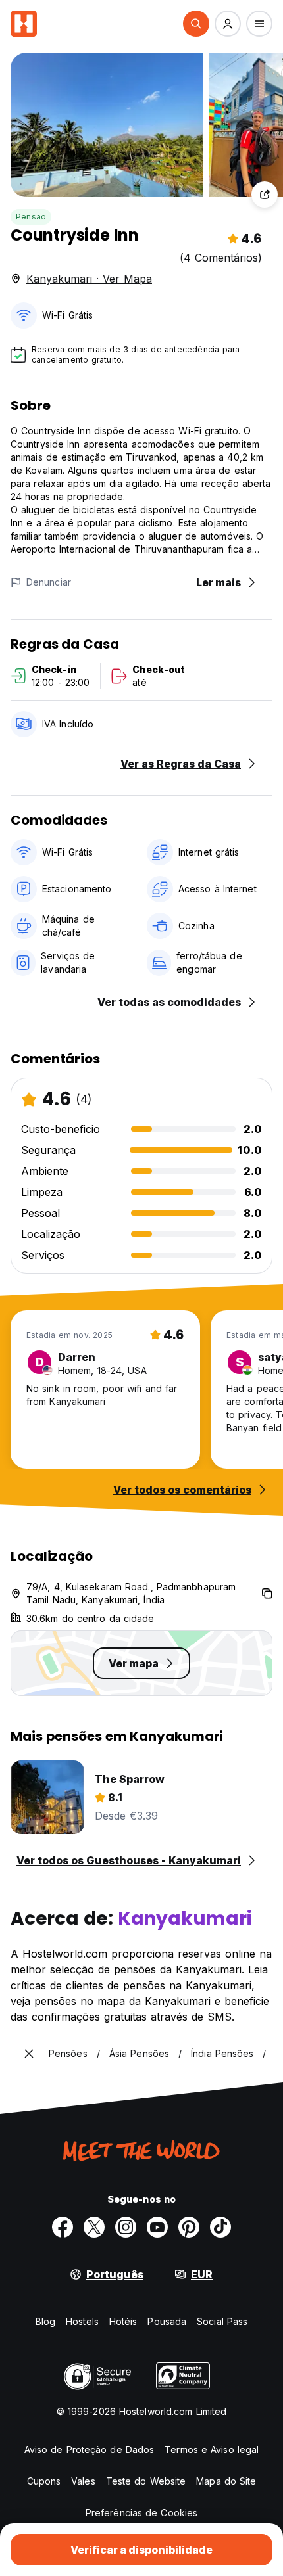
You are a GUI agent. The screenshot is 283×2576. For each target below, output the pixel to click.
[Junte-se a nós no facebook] (63, 2227)
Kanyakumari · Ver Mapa (89, 279)
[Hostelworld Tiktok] (220, 2227)
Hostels (82, 2321)
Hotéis (123, 2321)
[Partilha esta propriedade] (265, 195)
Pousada (167, 2321)
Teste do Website (146, 2481)
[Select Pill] (196, 24)
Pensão (31, 217)
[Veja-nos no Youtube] (157, 2227)
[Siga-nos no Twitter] (94, 2227)
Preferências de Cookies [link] (141, 2513)
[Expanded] (29, 2054)
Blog (45, 2321)
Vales (83, 2481)
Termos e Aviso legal (212, 2449)
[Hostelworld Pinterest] (189, 2227)
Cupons (44, 2481)
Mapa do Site (226, 2481)
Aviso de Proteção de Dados (90, 2449)
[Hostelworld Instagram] (126, 2227)
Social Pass (222, 2321)
